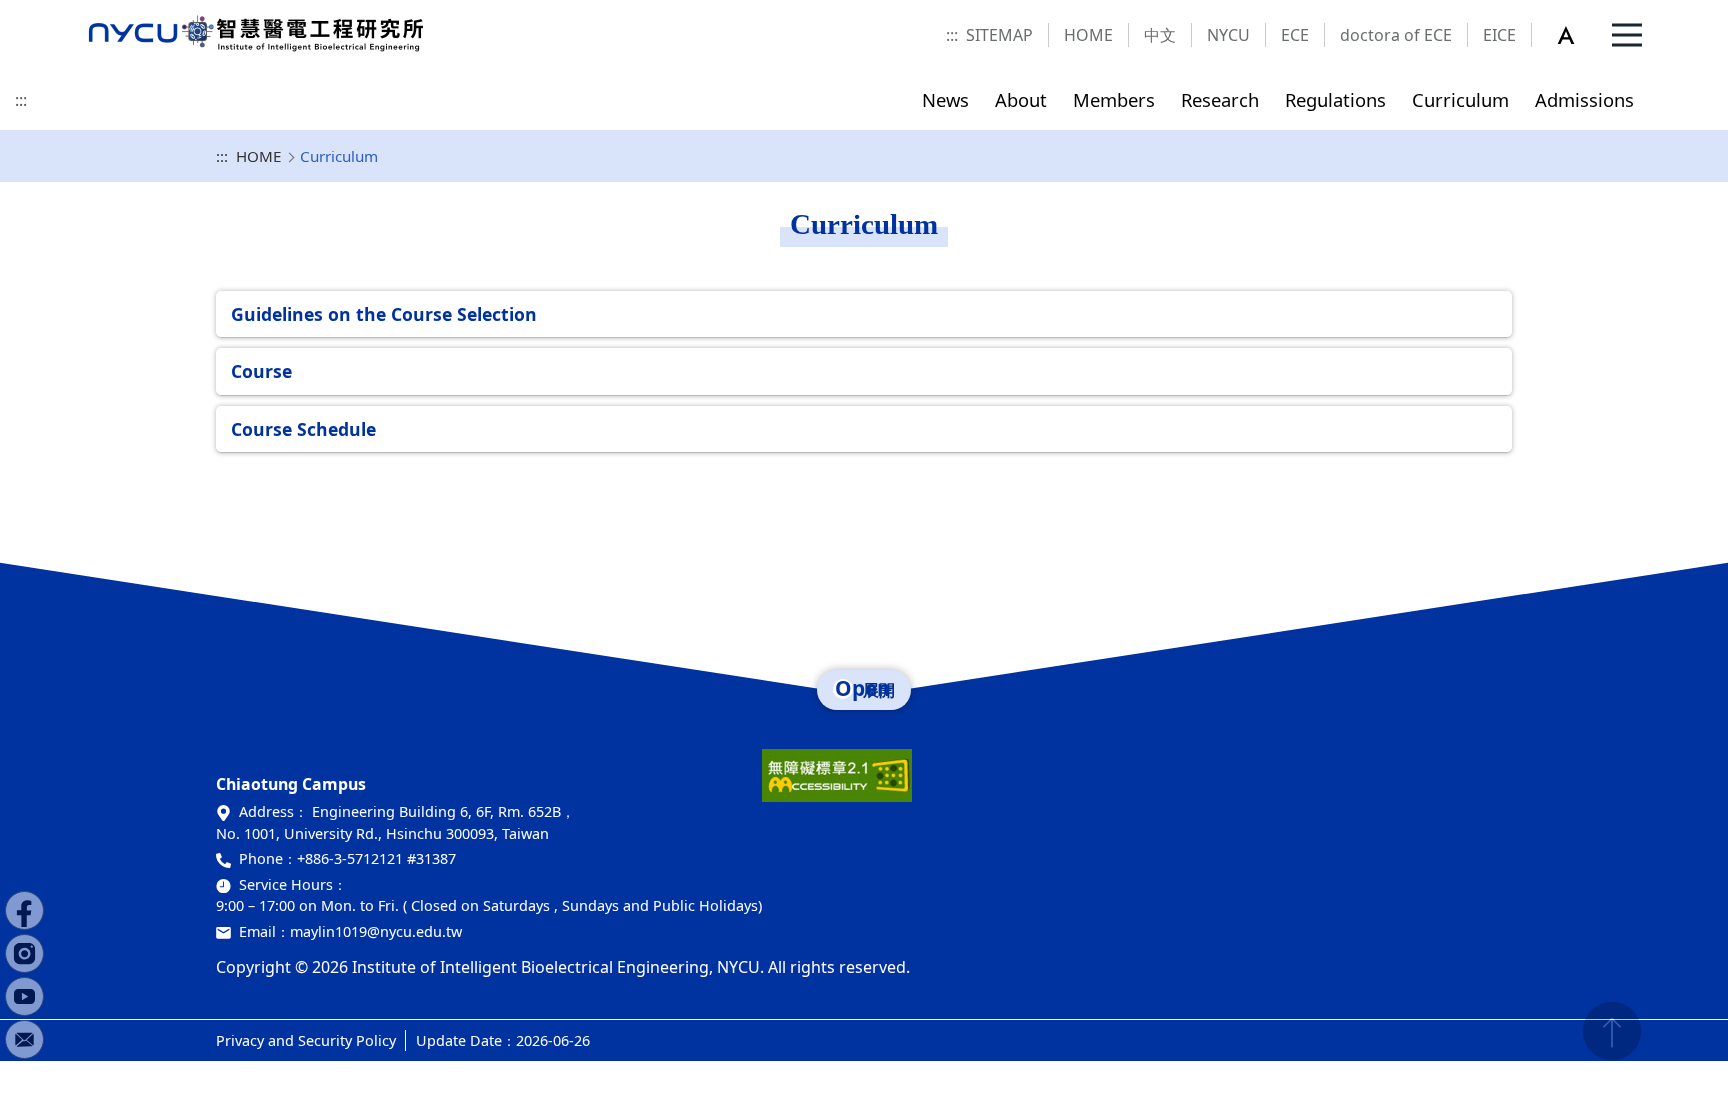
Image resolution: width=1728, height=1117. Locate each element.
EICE (1499, 35)
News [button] (945, 99)
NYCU (1228, 35)
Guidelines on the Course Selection (384, 314)
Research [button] (1220, 99)
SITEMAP (999, 35)
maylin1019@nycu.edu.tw (376, 931)
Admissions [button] (1584, 99)
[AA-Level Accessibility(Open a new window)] (837, 783)
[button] (1577, 35)
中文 (1160, 35)
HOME (1088, 35)
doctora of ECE (1396, 35)
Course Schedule (303, 429)
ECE (1295, 35)
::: (952, 35)
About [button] (1021, 99)
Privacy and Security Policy (306, 1040)
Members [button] (1114, 99)
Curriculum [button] (1460, 99)
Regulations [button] (1335, 99)
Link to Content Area (77, 12)
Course (261, 371)
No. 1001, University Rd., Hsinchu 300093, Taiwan (382, 833)
